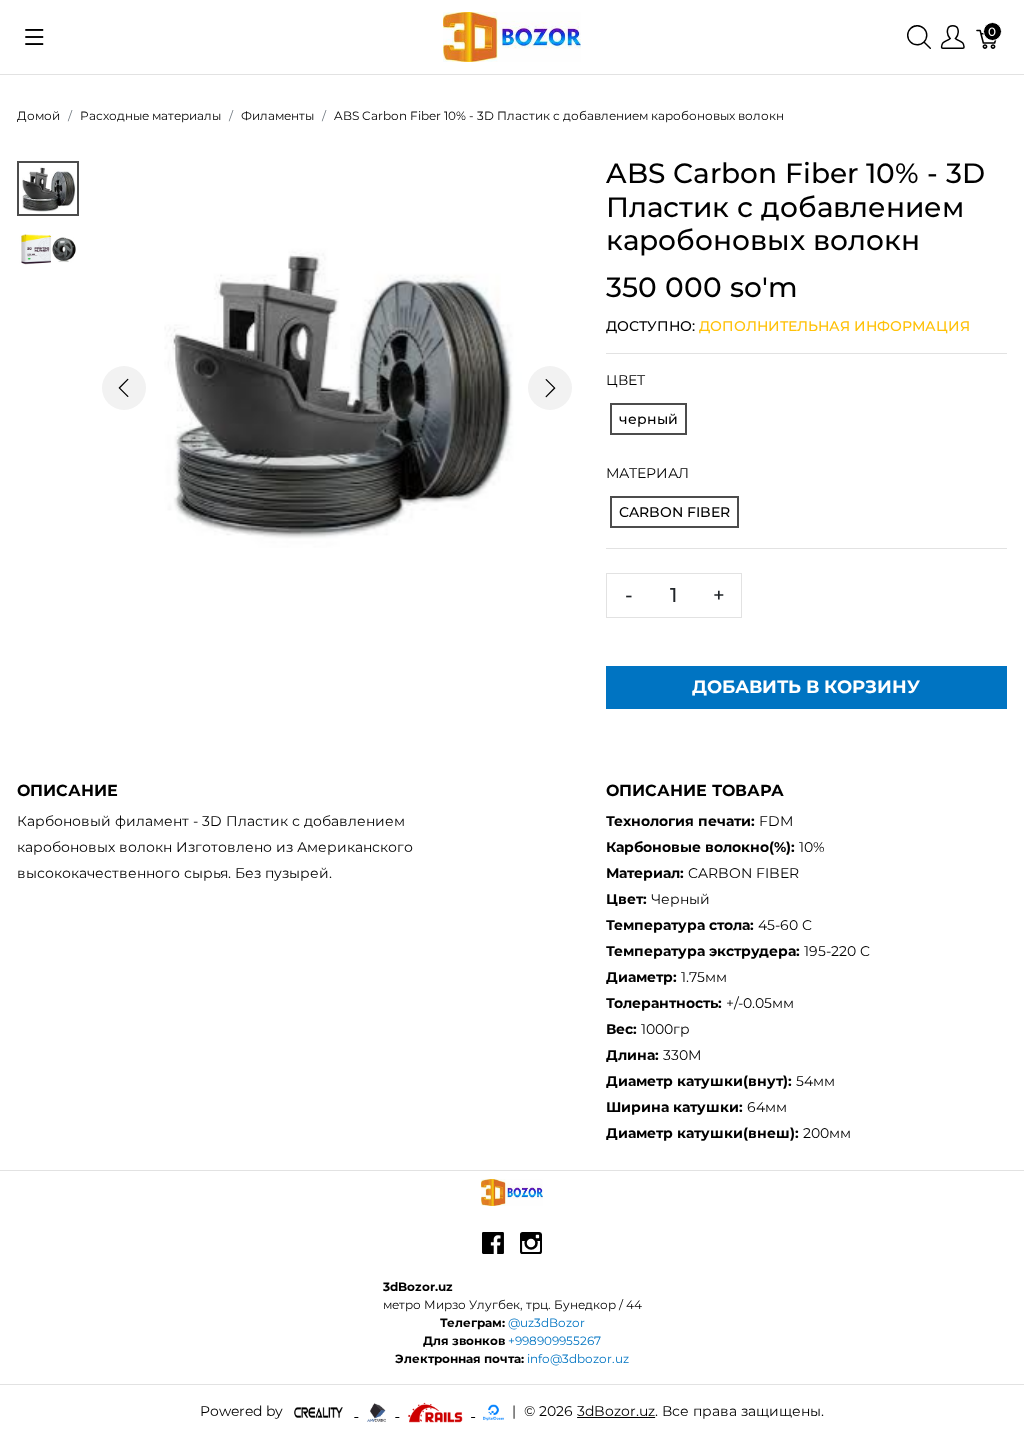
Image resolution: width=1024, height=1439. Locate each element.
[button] (125, 388)
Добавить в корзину (806, 687)
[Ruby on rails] (437, 1411)
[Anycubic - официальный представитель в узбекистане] (378, 1411)
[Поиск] (919, 37)
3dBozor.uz (616, 1411)
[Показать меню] (34, 37)
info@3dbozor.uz (578, 1358)
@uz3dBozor (546, 1322)
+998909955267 (554, 1340)
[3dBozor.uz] (512, 35)
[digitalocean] (493, 1411)
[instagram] (531, 1250)
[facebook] (493, 1250)
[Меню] (953, 37)
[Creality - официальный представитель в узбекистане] (320, 1411)
